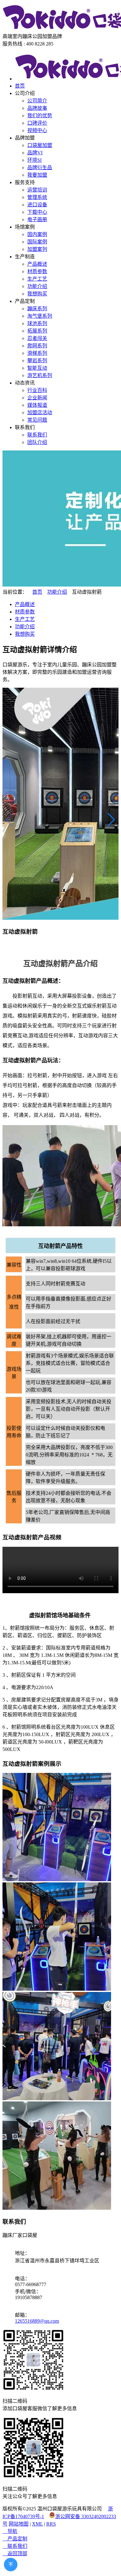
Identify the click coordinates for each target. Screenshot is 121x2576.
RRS (51, 2524)
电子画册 (37, 219)
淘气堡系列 (40, 316)
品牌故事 (37, 108)
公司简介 (37, 101)
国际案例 (37, 242)
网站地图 (19, 2524)
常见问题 (37, 420)
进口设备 (37, 205)
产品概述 (37, 264)
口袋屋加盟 (40, 145)
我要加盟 (37, 175)
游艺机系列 (40, 375)
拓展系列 (37, 331)
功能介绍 (37, 286)
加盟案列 (37, 249)
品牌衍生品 (40, 168)
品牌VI (35, 153)
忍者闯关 (37, 338)
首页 (20, 86)
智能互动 (37, 368)
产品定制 (15, 2539)
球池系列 (37, 323)
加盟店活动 (40, 413)
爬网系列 (37, 346)
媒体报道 (37, 405)
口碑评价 (37, 123)
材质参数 (37, 271)
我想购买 (37, 294)
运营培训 (37, 190)
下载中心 (37, 212)
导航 (10, 2531)
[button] (111, 819)
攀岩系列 (37, 361)
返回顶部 (15, 2554)
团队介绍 (37, 442)
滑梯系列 (37, 353)
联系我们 (37, 435)
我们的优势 (40, 116)
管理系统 (37, 197)
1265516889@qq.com (37, 2321)
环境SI (34, 160)
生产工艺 (37, 279)
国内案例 (37, 234)
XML (37, 2524)
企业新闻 (37, 398)
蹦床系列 (37, 309)
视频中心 (37, 130)
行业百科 (37, 390)
